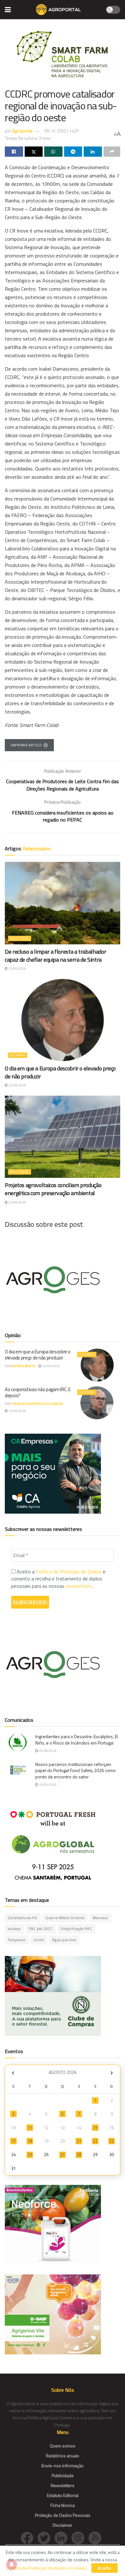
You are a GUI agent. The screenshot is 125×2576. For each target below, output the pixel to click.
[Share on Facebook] (14, 152)
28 (79, 2155)
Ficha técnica (63, 2505)
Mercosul (100, 1918)
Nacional (20, 938)
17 (13, 2141)
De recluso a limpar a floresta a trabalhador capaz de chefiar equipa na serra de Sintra (55, 956)
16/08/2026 (17, 1411)
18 (30, 2141)
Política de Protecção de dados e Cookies (47, 2568)
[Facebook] (29, 2537)
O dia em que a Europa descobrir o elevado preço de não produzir (60, 1072)
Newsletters (63, 2485)
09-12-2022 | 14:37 (62, 131)
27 (63, 2155)
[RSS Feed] (96, 2537)
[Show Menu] (8, 10)
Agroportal (22, 131)
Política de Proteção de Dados (69, 1572)
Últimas (18, 1055)
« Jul (13, 2073)
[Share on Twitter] (34, 152)
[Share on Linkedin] (93, 152)
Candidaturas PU (23, 1918)
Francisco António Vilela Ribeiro (37, 1404)
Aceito (104, 2568)
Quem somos (63, 2446)
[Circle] (63, 2537)
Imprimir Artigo (26, 745)
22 (95, 2141)
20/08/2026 (47, 1751)
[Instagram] (80, 2537)
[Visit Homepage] (58, 10)
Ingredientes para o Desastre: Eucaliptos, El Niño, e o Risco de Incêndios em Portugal (77, 1740)
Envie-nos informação (63, 2466)
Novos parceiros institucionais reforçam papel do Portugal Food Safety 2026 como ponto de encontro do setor (75, 1770)
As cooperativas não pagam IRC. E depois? (38, 1393)
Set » (112, 2073)
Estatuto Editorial (63, 2495)
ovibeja (14, 1929)
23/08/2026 (17, 969)
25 (30, 2155)
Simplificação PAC (76, 1929)
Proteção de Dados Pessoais (63, 2515)
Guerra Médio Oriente (65, 1918)
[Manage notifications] (12, 2564)
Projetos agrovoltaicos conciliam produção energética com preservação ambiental (53, 1189)
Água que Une (64, 1940)
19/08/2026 (47, 1785)
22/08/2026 (17, 1202)
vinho (39, 1940)
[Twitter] (46, 2537)
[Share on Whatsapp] (53, 152)
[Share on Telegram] (73, 152)
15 (95, 2128)
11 (30, 2128)
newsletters (79, 1586)
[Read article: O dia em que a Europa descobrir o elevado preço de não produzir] (63, 1020)
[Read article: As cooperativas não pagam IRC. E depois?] (97, 1403)
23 (112, 2141)
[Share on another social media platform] (112, 152)
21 (79, 2141)
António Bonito (23, 1366)
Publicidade (63, 2475)
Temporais (17, 1940)
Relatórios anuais (63, 2456)
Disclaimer (63, 2525)
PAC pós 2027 (41, 1929)
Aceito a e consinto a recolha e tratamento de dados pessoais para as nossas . (58, 1579)
